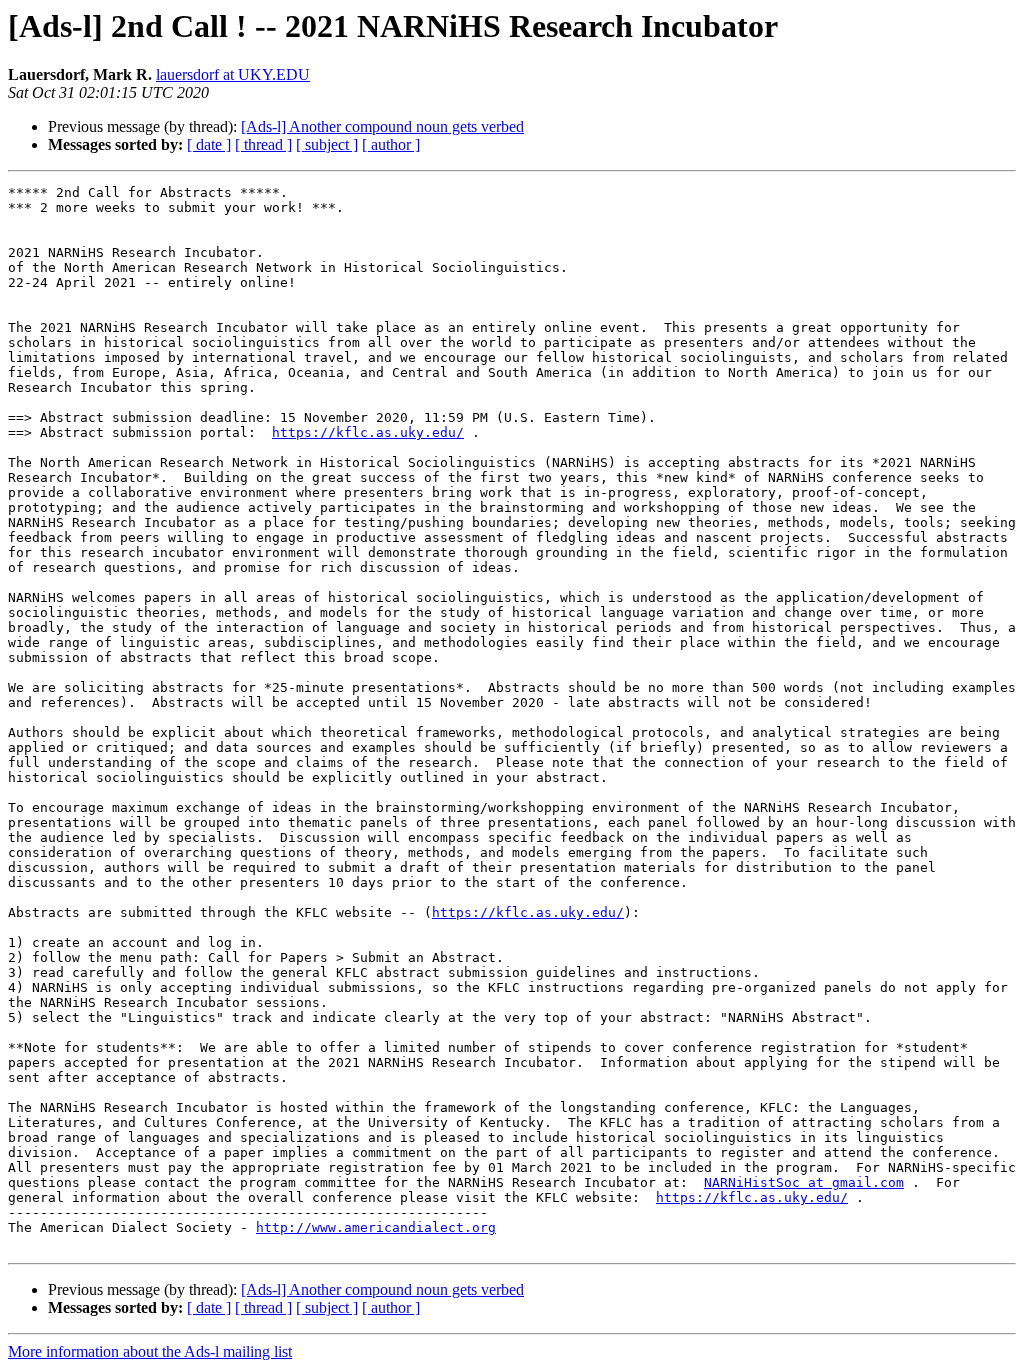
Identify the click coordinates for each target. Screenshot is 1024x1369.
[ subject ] (327, 144)
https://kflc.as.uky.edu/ (368, 432)
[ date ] (209, 144)
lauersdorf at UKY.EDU (233, 74)
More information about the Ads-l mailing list (150, 1351)
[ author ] (391, 144)
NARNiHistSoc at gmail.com (804, 1182)
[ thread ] (263, 144)
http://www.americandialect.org (376, 1227)
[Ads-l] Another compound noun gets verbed (382, 126)
